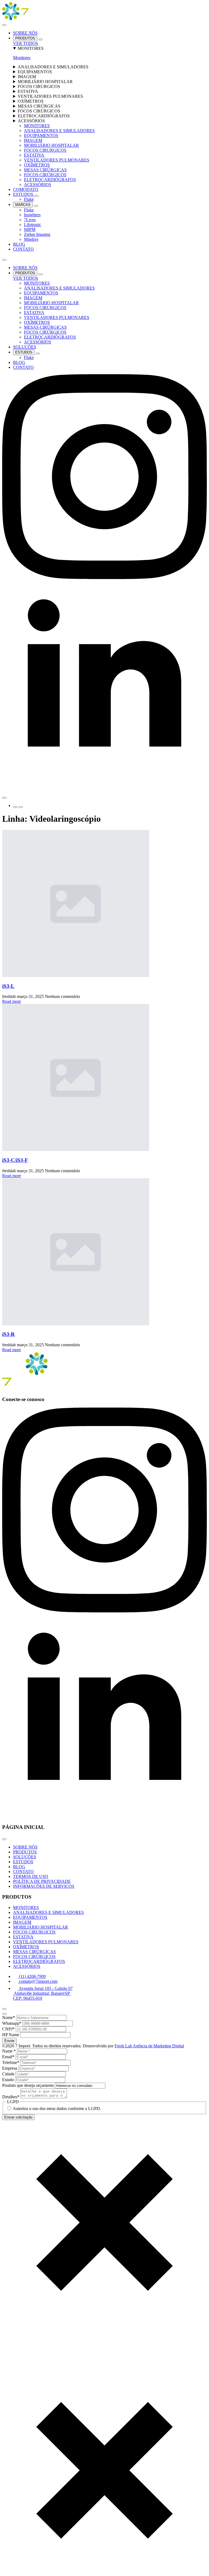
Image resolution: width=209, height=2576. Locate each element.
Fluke (29, 199)
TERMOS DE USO (31, 1876)
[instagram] (104, 578)
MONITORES (31, 48)
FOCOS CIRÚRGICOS (39, 111)
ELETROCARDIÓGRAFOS (44, 116)
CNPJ (8, 2029)
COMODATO (26, 189)
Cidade (9, 2074)
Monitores (22, 58)
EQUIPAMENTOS (35, 72)
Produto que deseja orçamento (29, 2085)
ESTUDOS (24, 194)
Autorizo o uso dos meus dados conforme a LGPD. (57, 2108)
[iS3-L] (104, 904)
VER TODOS (26, 43)
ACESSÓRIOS (31, 121)
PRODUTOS (25, 38)
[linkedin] (104, 783)
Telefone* (11, 2062)
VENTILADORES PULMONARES (50, 96)
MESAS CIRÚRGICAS (39, 106)
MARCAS (23, 205)
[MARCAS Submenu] (36, 206)
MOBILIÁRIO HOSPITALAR (45, 82)
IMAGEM (27, 77)
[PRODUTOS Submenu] (41, 39)
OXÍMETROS (31, 101)
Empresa (10, 2068)
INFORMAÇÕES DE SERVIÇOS (44, 1886)
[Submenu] (21, 807)
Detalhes (11, 2097)
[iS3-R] (104, 1252)
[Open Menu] (4, 25)
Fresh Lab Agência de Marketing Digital (149, 2046)
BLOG (19, 244)
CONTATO (23, 249)
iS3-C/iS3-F (15, 1160)
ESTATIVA (28, 91)
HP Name (11, 2035)
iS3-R (8, 1334)
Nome (9, 2018)
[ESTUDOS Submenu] (36, 196)
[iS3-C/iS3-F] (104, 1078)
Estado (9, 2080)
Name (9, 2051)
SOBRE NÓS (25, 33)
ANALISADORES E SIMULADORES (53, 67)
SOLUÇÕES (25, 347)
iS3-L (8, 986)
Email (8, 2057)
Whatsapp (12, 2023)
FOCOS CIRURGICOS (39, 86)
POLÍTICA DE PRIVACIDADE (42, 1881)
